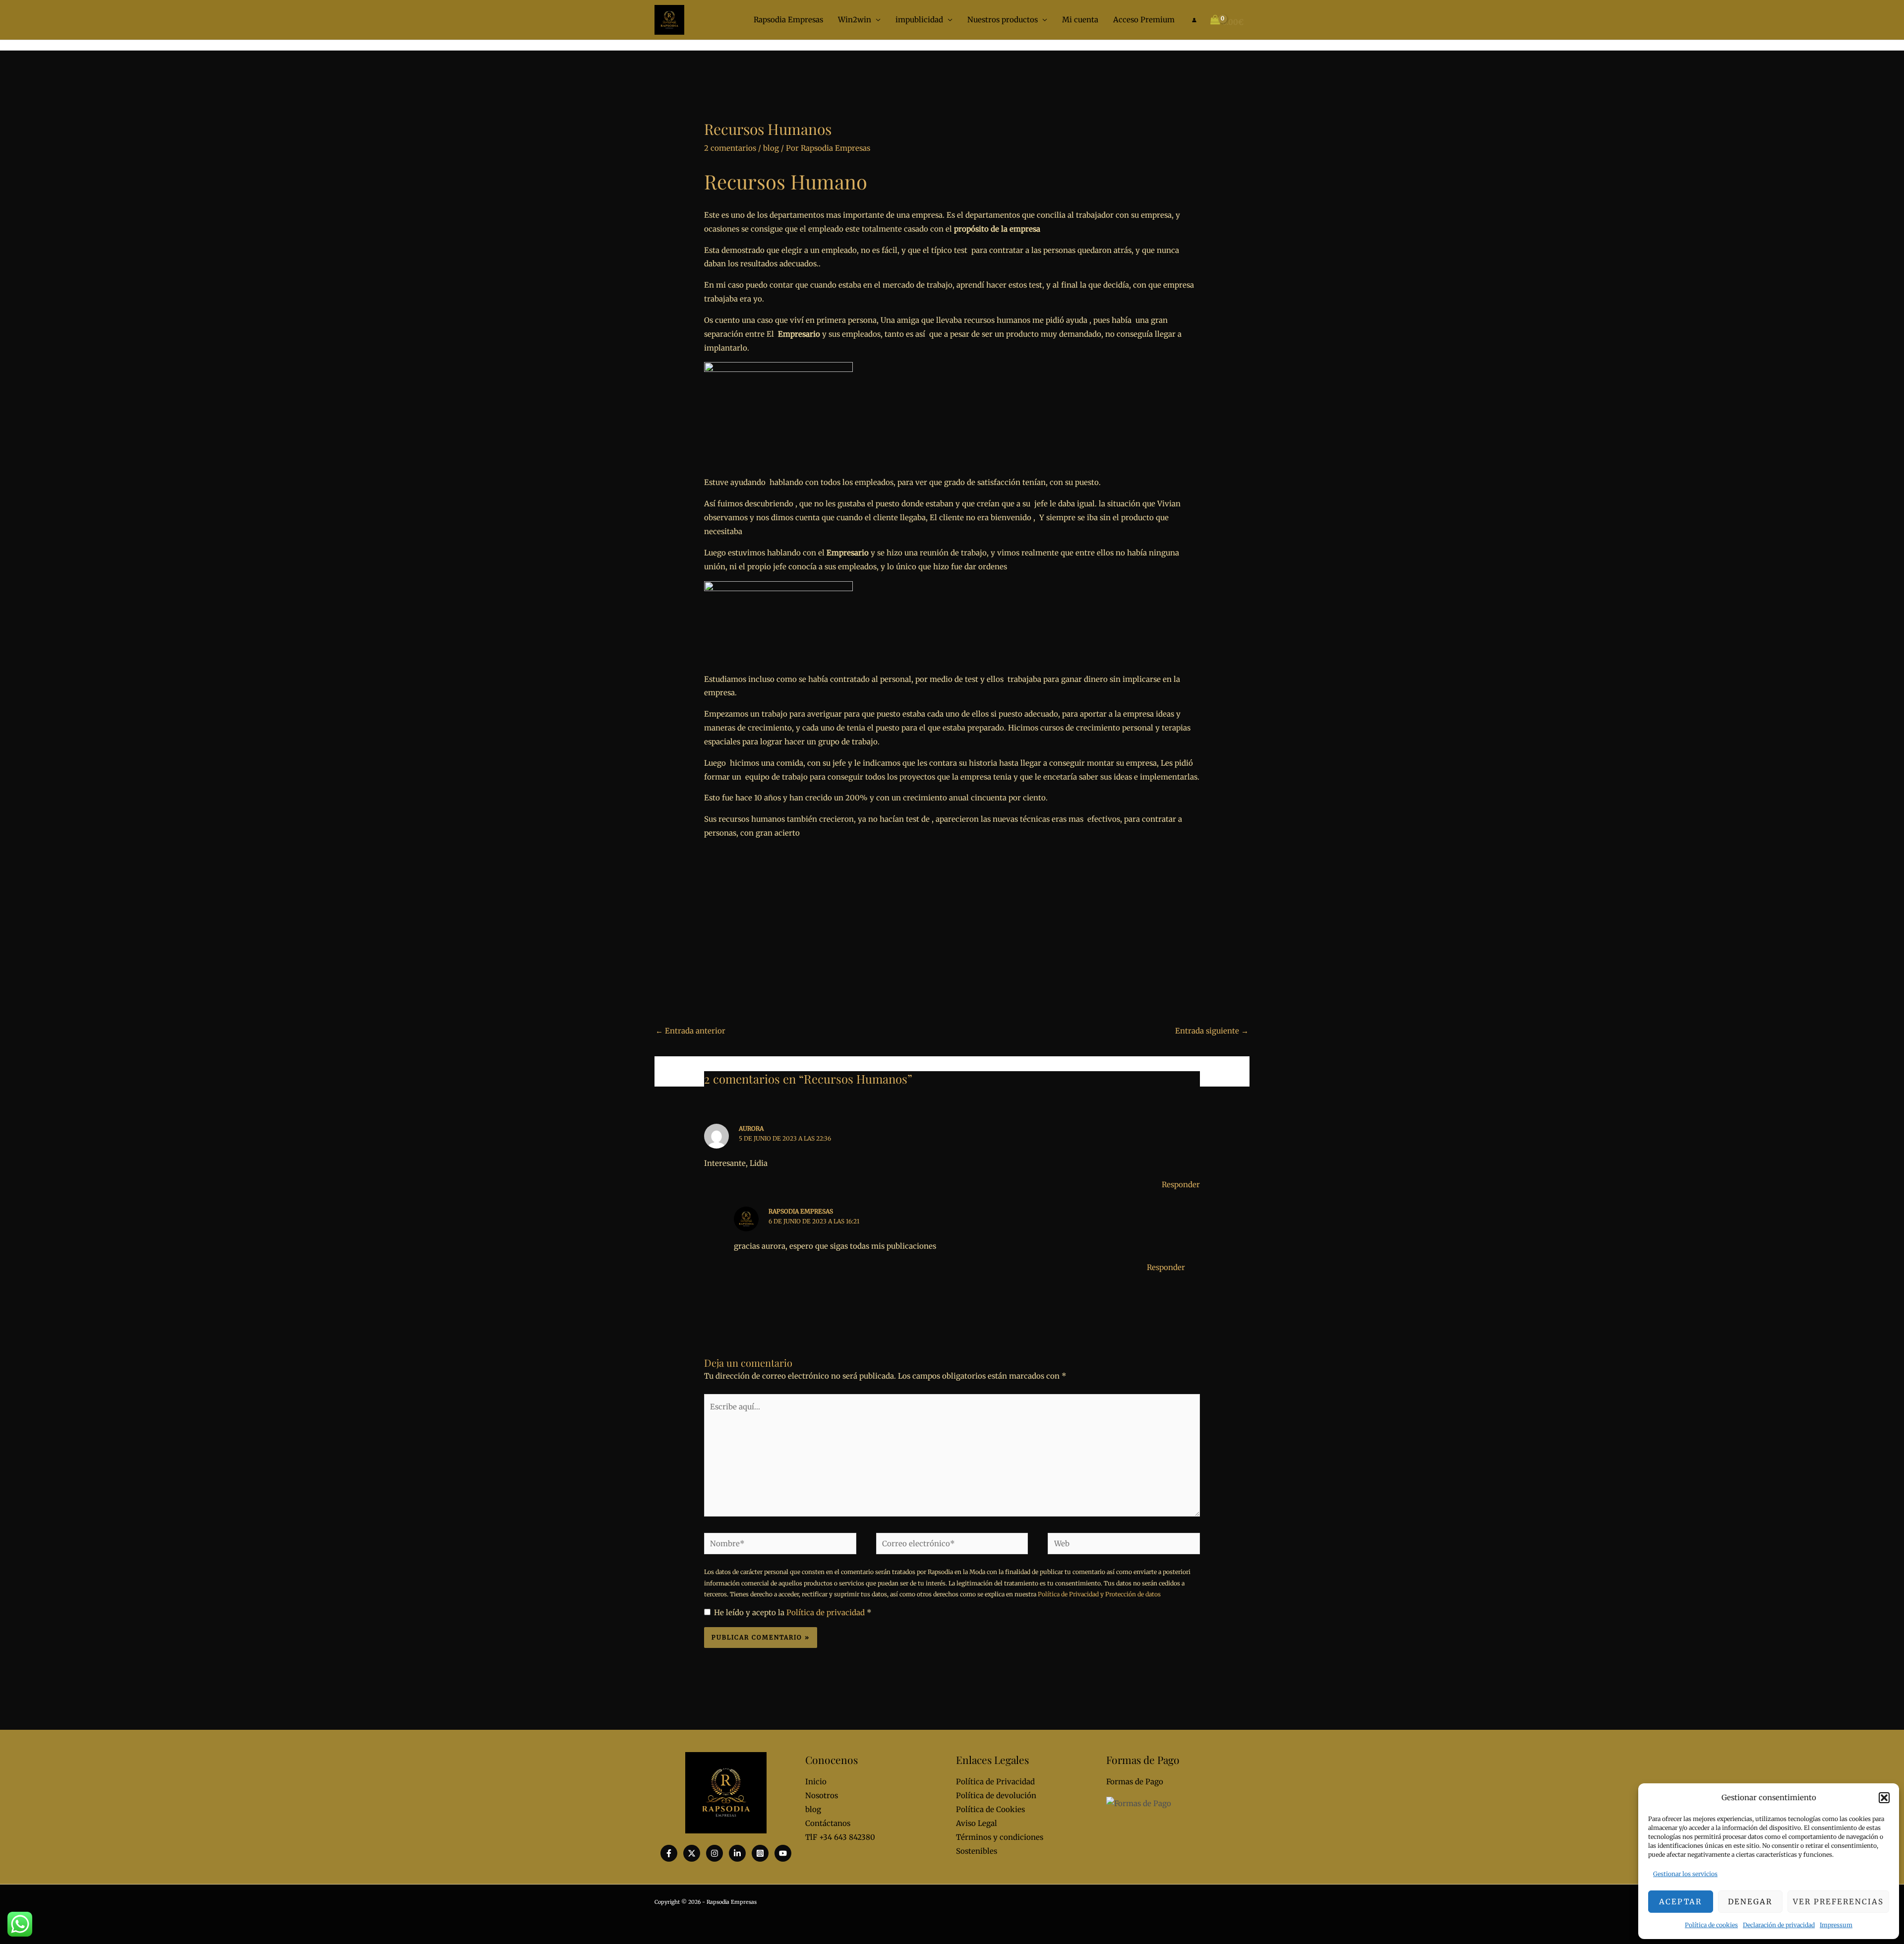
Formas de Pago (1135, 1782)
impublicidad (919, 20)
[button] (1884, 1798)
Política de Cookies (990, 1809)
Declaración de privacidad (1779, 1925)
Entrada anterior (690, 1031)
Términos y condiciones (1000, 1837)
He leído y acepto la (793, 1612)
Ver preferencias (1838, 1902)
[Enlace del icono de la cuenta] (1194, 20)
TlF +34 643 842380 (840, 1837)
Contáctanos (828, 1823)
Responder (1181, 1185)
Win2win (855, 20)
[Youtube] (783, 1853)
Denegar (1750, 1902)
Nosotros (822, 1795)
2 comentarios (730, 148)
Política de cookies (1711, 1925)
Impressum (1836, 1925)
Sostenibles (977, 1851)
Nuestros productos (1003, 20)
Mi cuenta (1080, 20)
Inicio (816, 1782)
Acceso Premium (1144, 20)
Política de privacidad (827, 1612)
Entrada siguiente (1212, 1031)
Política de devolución (996, 1795)
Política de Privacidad (995, 1782)
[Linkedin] (737, 1853)
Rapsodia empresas (801, 1211)
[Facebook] (669, 1853)
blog (771, 148)
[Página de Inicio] (669, 19)
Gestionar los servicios (1685, 1874)
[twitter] (692, 1853)
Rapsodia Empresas (788, 20)
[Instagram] (714, 1853)
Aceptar (1680, 1902)
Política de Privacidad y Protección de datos (1099, 1594)
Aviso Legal (977, 1823)
